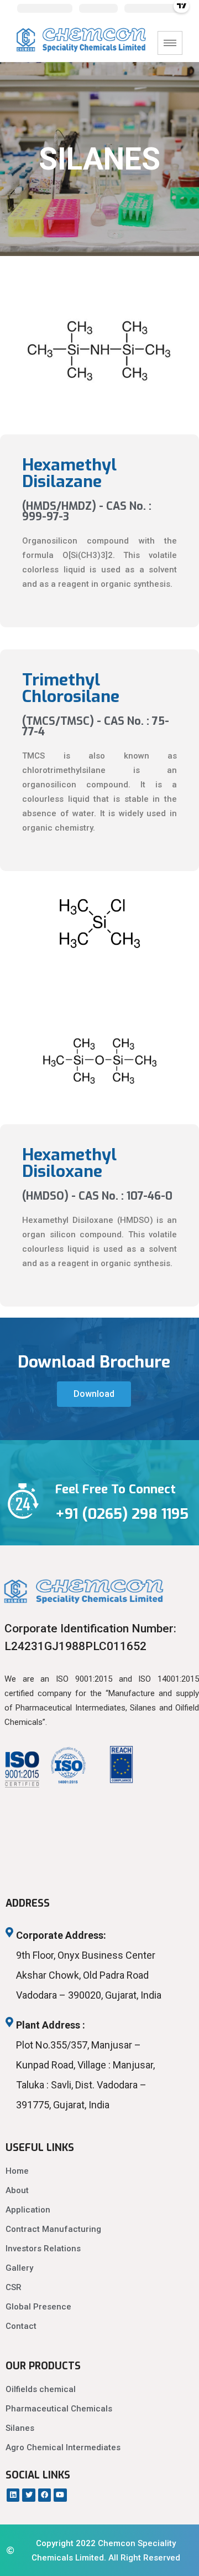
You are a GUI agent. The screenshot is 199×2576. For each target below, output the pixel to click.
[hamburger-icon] (170, 43)
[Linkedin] (13, 2495)
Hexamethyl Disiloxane (69, 1163)
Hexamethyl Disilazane (69, 473)
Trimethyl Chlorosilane (71, 688)
